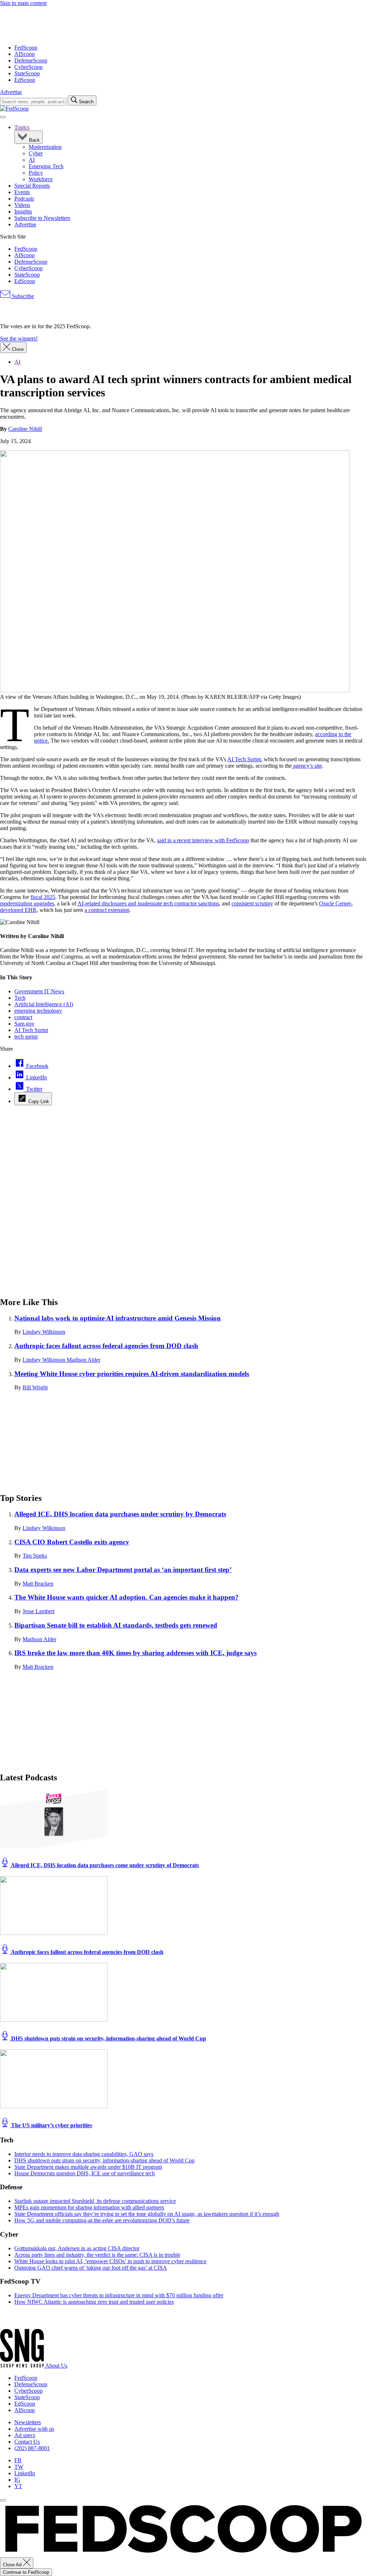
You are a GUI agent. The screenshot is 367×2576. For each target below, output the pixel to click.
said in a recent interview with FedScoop (203, 840)
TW (19, 2467)
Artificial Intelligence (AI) (44, 1004)
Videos (22, 205)
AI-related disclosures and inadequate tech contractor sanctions (148, 903)
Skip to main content (23, 3)
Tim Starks (35, 1556)
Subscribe (22, 296)
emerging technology (38, 1011)
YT (18, 2486)
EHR (30, 910)
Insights (23, 211)
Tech (20, 998)
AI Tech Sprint (244, 759)
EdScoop (25, 80)
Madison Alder (84, 1360)
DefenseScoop (31, 60)
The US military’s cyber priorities (51, 2125)
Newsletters (28, 2422)
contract (23, 1017)
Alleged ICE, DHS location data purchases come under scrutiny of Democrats (104, 1865)
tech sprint (26, 1037)
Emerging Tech (46, 166)
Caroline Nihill (25, 429)
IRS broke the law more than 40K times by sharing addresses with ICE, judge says (135, 1653)
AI (32, 160)
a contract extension (107, 910)
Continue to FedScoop (26, 2572)
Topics (22, 127)
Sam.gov (24, 1024)
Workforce (41, 179)
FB (18, 2460)
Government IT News (39, 991)
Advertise (11, 92)
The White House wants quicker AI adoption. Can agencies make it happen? (127, 1597)
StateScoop (27, 73)
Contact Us (27, 2442)
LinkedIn (25, 2473)
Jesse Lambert (39, 1611)
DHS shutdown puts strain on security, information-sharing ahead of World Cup (108, 2038)
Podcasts (24, 199)
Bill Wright (35, 1387)
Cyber (36, 153)
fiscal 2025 (43, 897)
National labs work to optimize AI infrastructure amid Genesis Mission (118, 1318)
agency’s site (307, 766)
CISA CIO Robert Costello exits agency (72, 1542)
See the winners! (19, 338)
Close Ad (13, 2565)
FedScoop (26, 48)
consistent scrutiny (252, 903)
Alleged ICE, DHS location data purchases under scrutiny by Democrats (120, 1514)
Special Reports (32, 186)
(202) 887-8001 (32, 2448)
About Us (56, 2366)
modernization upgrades (27, 903)
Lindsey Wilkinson (44, 1332)
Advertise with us (34, 2429)
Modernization (45, 147)
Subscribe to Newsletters (42, 218)
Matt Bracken (38, 1584)
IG (17, 2480)
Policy (36, 173)
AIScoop (25, 54)
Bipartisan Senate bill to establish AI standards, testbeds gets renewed (116, 1625)
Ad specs (25, 2435)
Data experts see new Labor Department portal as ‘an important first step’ (123, 1570)
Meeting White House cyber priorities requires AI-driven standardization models (132, 1374)
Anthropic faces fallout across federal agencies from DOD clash (106, 1346)
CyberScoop (28, 67)
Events (22, 192)
